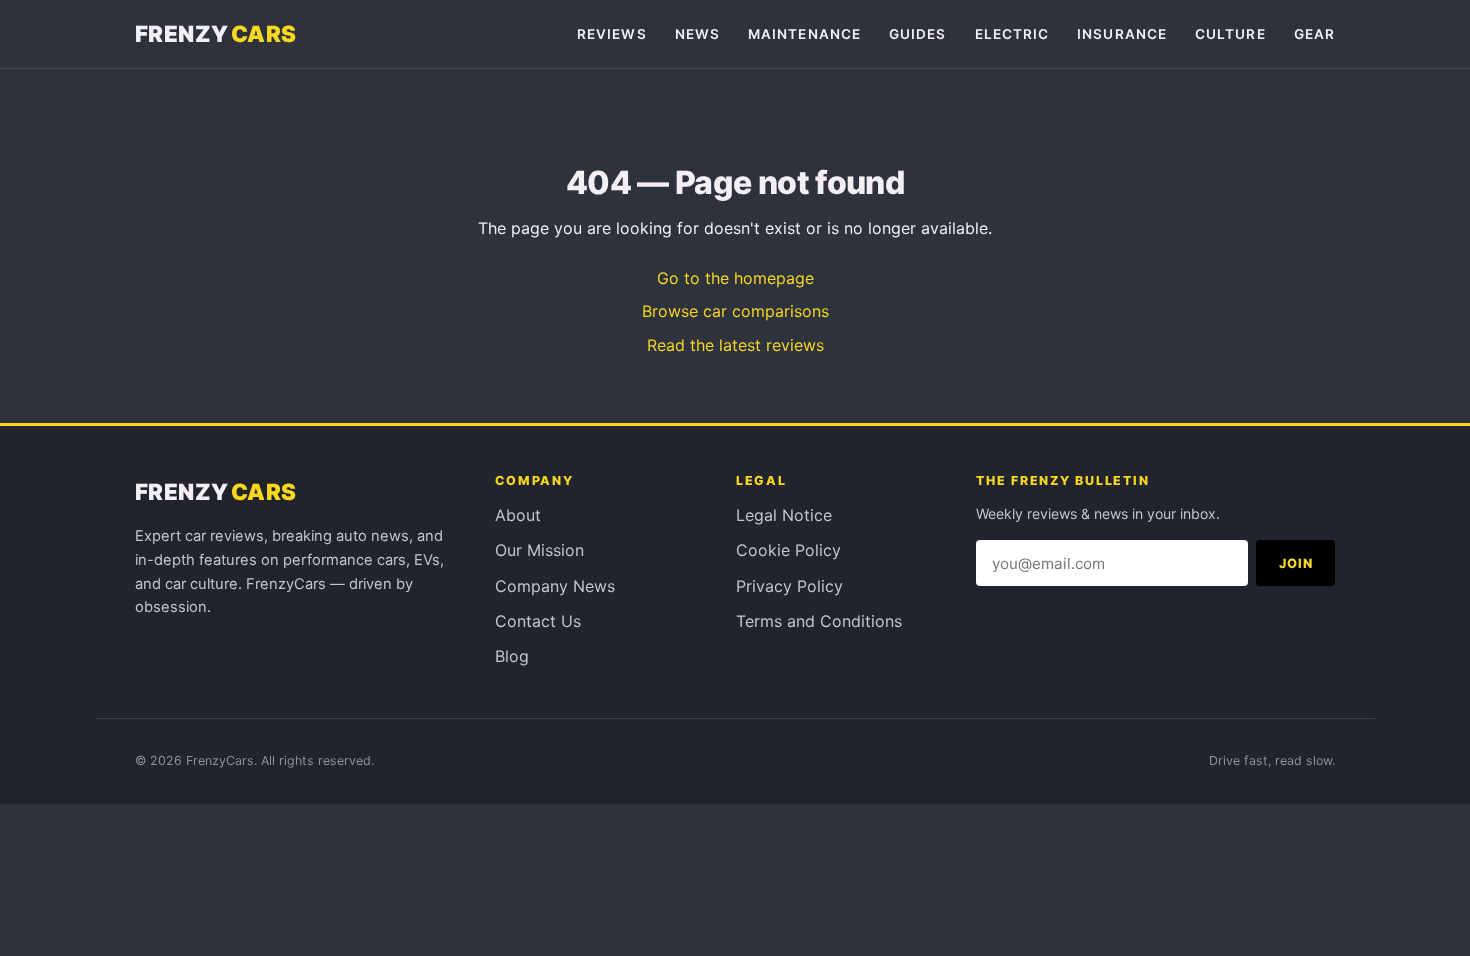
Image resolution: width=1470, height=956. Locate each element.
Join (1296, 563)
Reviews (612, 34)
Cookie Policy (788, 550)
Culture (1230, 34)
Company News (555, 586)
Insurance (1122, 34)
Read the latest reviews (735, 345)
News (697, 34)
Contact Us (538, 621)
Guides (918, 34)
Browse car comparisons (735, 311)
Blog (512, 656)
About (518, 515)
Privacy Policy (789, 586)
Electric (1012, 34)
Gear (1314, 34)
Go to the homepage (735, 278)
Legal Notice (784, 515)
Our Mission (539, 550)
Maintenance (804, 34)
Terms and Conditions (819, 621)
